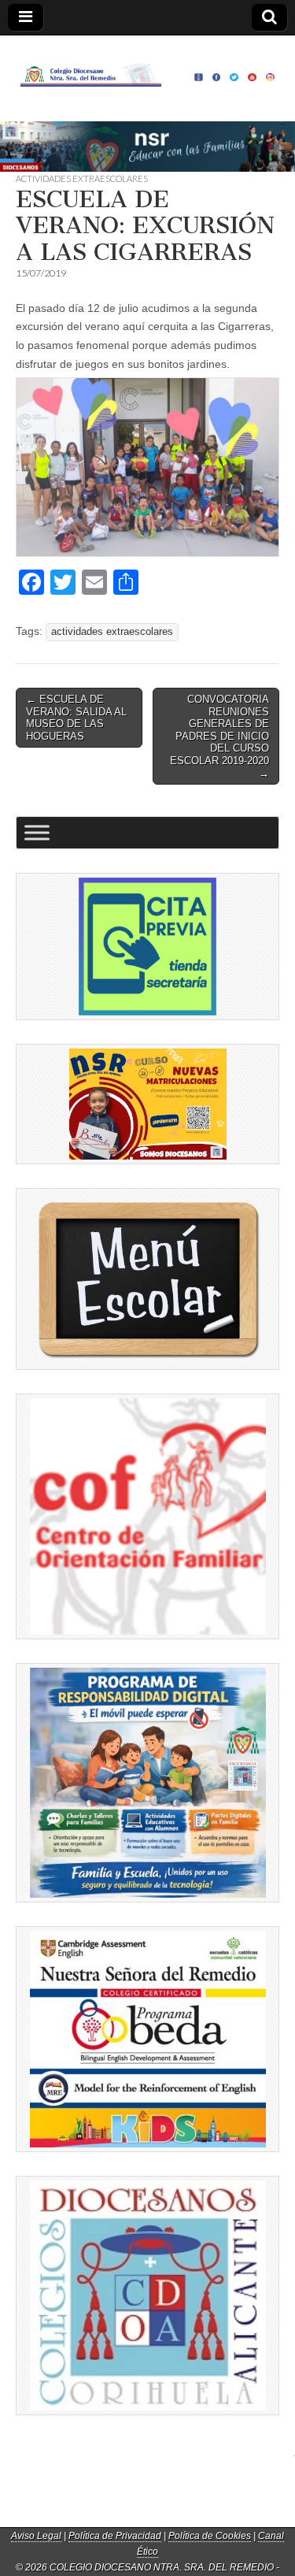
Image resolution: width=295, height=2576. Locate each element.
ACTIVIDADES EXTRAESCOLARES (82, 178)
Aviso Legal (36, 2536)
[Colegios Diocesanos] (147, 2296)
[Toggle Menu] (37, 833)
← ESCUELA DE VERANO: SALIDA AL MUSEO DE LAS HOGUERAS (76, 718)
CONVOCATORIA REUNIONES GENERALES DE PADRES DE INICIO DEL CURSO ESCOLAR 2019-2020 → (219, 736)
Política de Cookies (210, 2536)
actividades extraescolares (112, 632)
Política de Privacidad (115, 2536)
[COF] (147, 1516)
